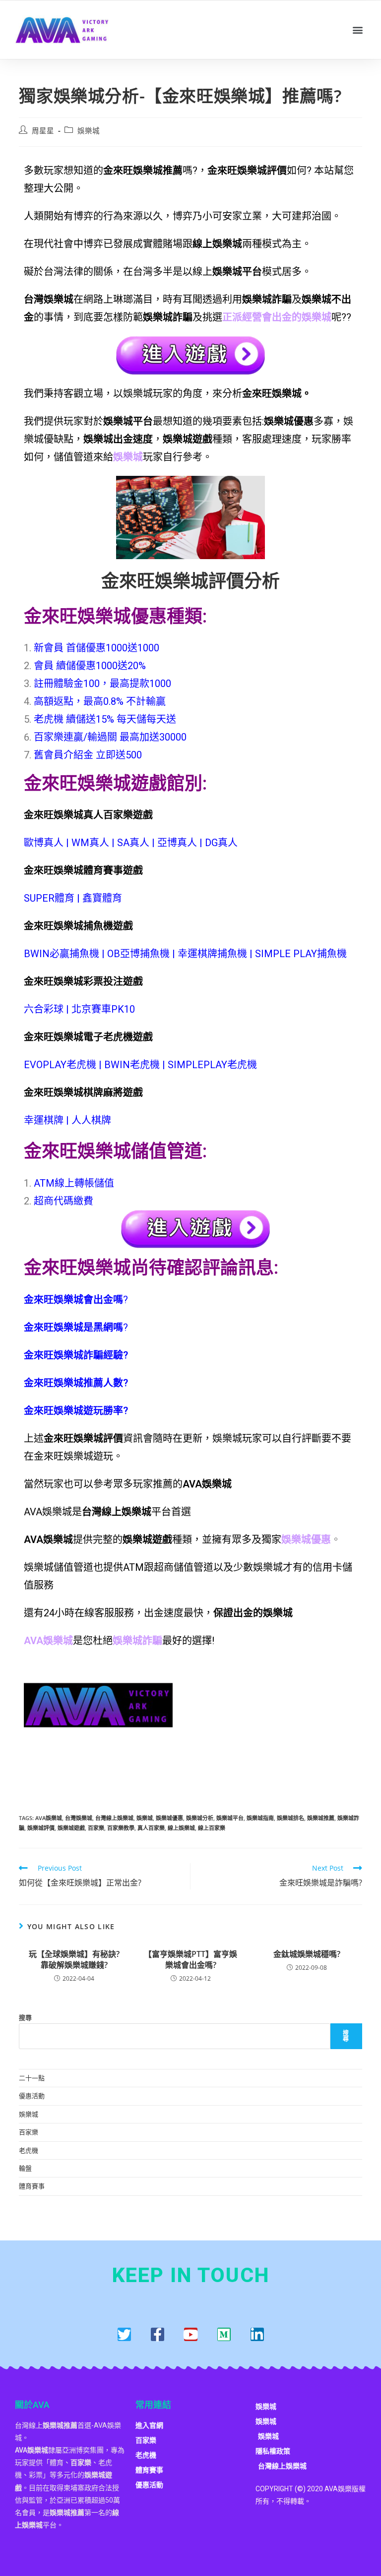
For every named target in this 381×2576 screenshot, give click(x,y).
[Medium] (224, 2334)
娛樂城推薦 (321, 1818)
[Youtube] (191, 2334)
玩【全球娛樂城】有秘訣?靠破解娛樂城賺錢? (74, 1959)
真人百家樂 (151, 1828)
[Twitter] (124, 2334)
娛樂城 (89, 131)
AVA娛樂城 (49, 1818)
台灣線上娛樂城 (114, 1818)
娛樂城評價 (41, 1828)
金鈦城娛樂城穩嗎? (307, 1954)
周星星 (43, 131)
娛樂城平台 (230, 1818)
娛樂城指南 (260, 1818)
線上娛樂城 (181, 1828)
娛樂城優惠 (169, 1818)
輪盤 (25, 2168)
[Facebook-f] (158, 2334)
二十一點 (32, 2078)
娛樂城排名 (290, 1818)
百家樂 (96, 1828)
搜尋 (25, 2017)
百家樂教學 (121, 1828)
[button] (358, 29)
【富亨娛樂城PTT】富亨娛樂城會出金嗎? (190, 1959)
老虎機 (29, 2150)
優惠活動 (32, 2096)
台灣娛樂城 (79, 1818)
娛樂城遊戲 (71, 1828)
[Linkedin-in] (257, 2334)
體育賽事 (32, 2186)
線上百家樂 (212, 1828)
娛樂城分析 (200, 1818)
